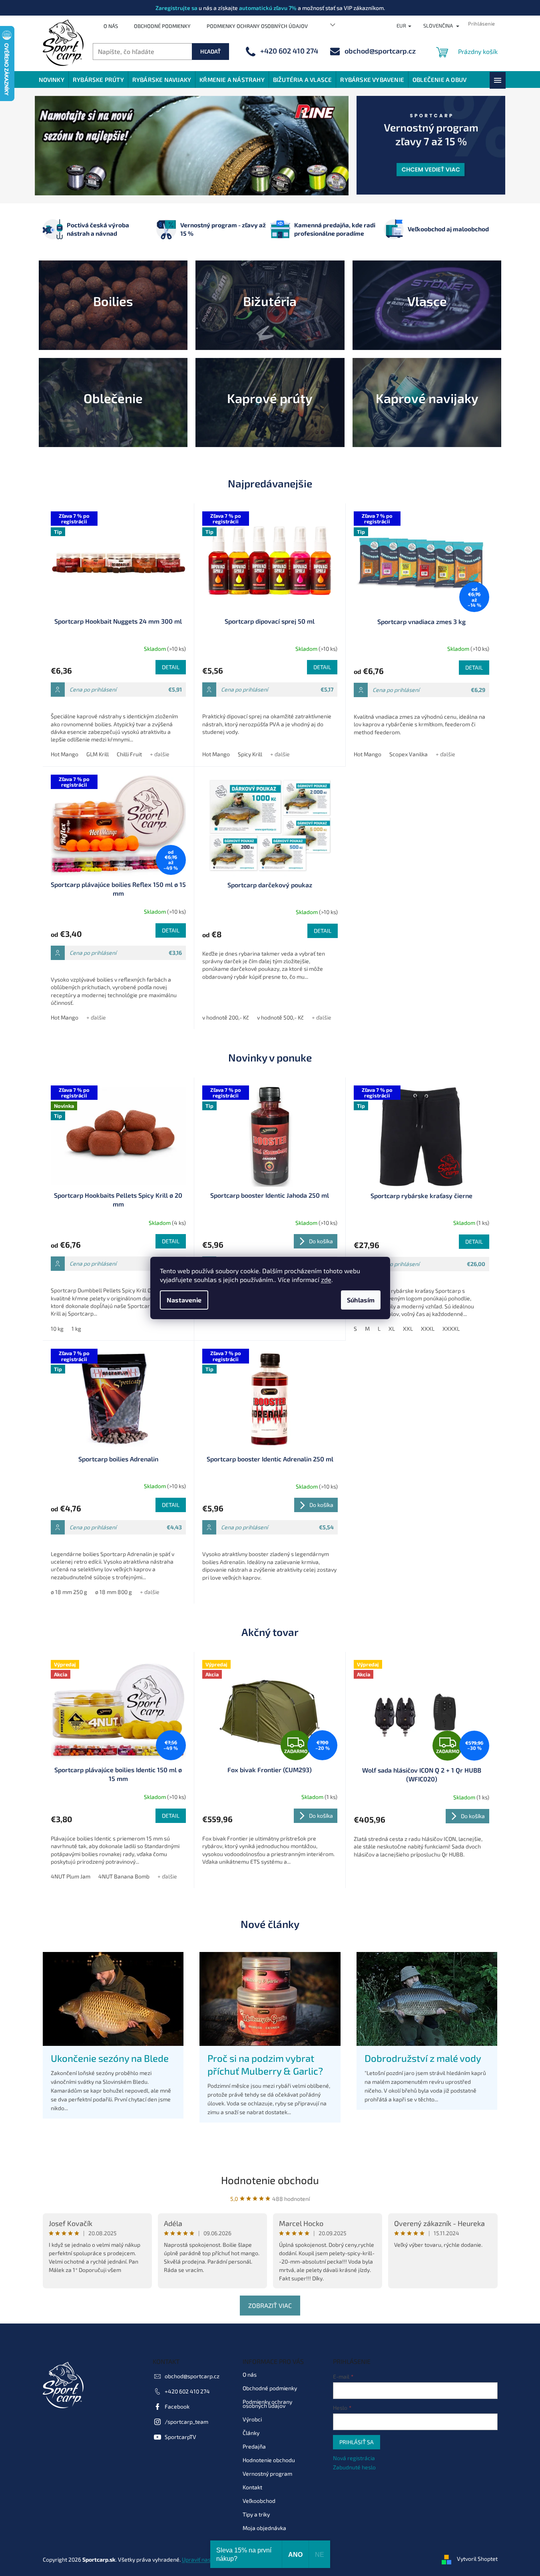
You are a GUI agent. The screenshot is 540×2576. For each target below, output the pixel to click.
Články (251, 2432)
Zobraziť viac (270, 2305)
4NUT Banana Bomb (124, 1876)
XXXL (428, 1329)
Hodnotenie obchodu (270, 2180)
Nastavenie (184, 1300)
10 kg (57, 1329)
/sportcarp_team (186, 2421)
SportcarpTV (180, 2436)
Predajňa (254, 2446)
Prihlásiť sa (357, 2442)
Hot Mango (65, 754)
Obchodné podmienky (162, 26)
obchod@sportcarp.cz (192, 2376)
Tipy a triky (256, 2514)
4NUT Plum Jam (71, 1876)
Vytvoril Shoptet (477, 2559)
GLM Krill (98, 754)
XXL (408, 1329)
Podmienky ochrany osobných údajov (257, 26)
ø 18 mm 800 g (114, 1592)
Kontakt (252, 2487)
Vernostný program (267, 2473)
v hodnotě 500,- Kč (280, 1017)
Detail (171, 667)
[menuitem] (52, 80)
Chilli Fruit (129, 754)
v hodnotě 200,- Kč (226, 1017)
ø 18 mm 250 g (69, 1592)
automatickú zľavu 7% (268, 8)
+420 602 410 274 (187, 2391)
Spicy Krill (250, 754)
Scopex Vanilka (408, 754)
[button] (58, 146)
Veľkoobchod (259, 2500)
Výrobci (252, 2419)
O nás (111, 26)
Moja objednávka (264, 2527)
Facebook (177, 2406)
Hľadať (210, 51)
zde (326, 1279)
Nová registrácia (354, 2458)
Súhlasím (361, 1300)
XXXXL (451, 1329)
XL (392, 1329)
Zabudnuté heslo (354, 2467)
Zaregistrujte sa (176, 8)
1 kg (76, 1329)
